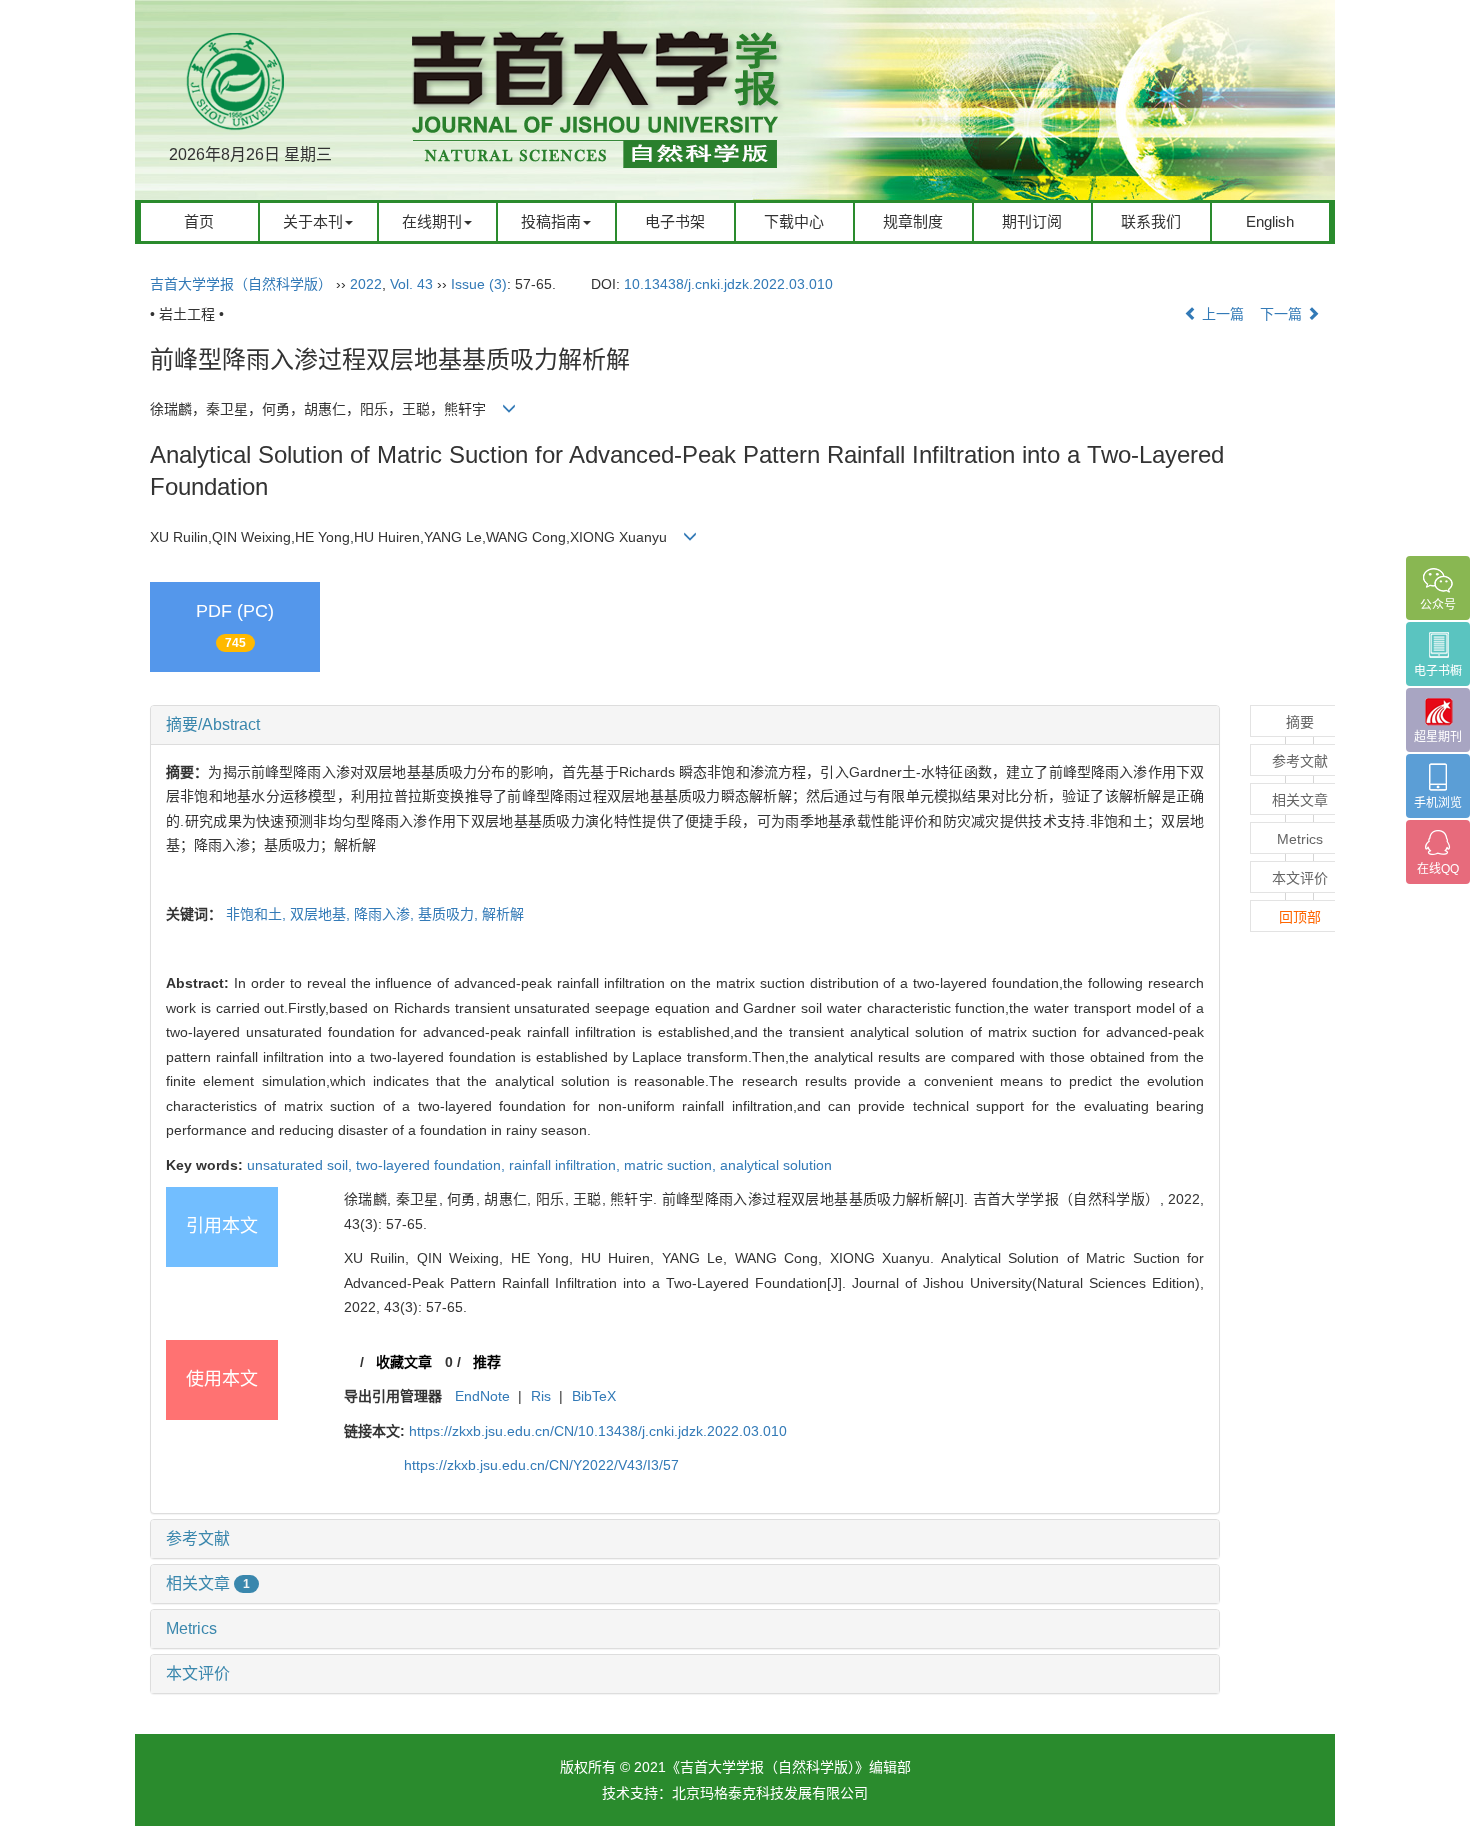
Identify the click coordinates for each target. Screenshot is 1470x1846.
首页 (199, 221)
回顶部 (1300, 917)
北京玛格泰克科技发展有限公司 (770, 1793)
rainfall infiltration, (566, 1165)
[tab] (685, 725)
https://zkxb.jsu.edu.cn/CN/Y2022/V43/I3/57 (541, 1465)
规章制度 (913, 221)
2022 (366, 284)
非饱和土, (258, 914)
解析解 (503, 914)
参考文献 (198, 1538)
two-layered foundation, (432, 1165)
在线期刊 (432, 221)
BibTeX (594, 1396)
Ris (541, 1396)
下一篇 (1283, 314)
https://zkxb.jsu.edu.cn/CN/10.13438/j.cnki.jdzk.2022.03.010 (598, 1431)
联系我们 (1151, 221)
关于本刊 (313, 221)
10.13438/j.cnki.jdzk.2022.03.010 (728, 284)
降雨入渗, (386, 914)
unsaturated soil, (301, 1165)
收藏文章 (404, 1362)
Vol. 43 (411, 284)
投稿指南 (551, 221)
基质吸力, (450, 914)
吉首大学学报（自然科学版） (241, 284)
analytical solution (776, 1165)
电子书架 (675, 221)
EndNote (482, 1396)
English (1270, 221)
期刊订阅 (1032, 221)
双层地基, (322, 914)
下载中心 (794, 221)
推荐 (487, 1362)
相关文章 (208, 1583)
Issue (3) (479, 284)
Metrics (191, 1628)
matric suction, (672, 1165)
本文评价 (198, 1673)
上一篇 (1221, 314)
